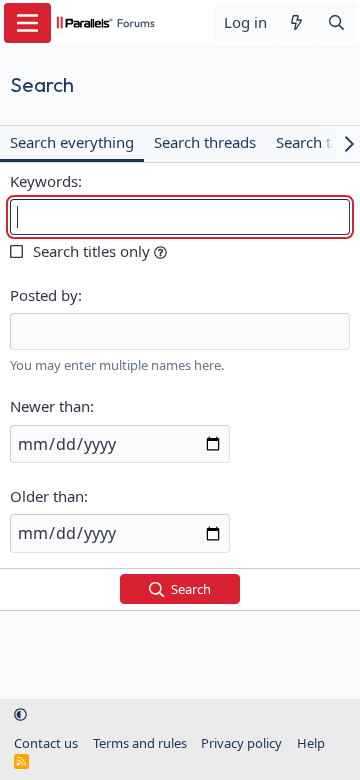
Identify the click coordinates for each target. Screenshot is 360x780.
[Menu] (27, 23)
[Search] (336, 22)
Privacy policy (241, 743)
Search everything (72, 142)
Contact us (46, 743)
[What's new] (296, 22)
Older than (47, 496)
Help (311, 743)
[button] (160, 251)
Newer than (50, 406)
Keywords (44, 181)
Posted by (44, 295)
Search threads (205, 142)
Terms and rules (140, 743)
